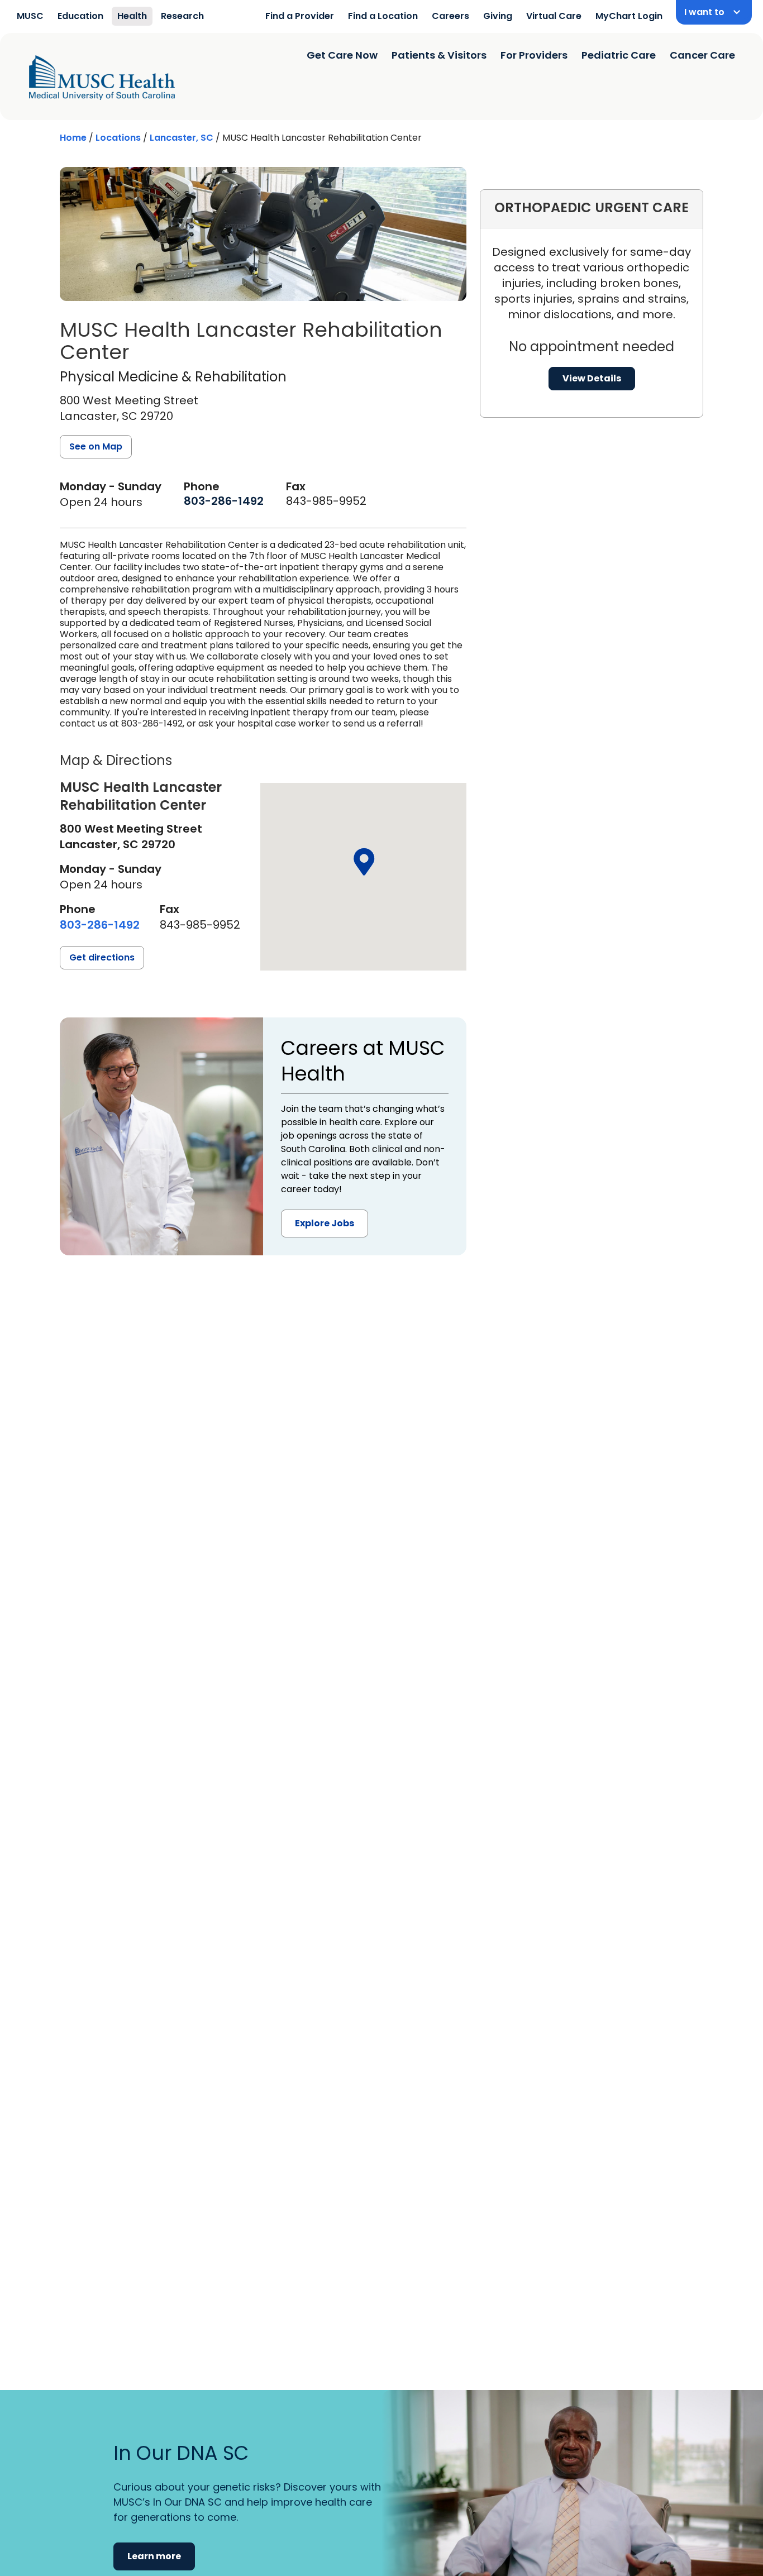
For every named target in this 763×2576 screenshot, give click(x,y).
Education (80, 16)
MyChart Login (629, 16)
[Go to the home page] (102, 78)
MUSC (30, 16)
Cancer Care (702, 55)
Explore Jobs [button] (325, 1223)
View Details (592, 378)
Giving (498, 16)
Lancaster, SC (182, 138)
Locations (118, 138)
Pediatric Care (619, 55)
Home (73, 138)
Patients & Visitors (439, 55)
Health (132, 16)
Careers (450, 16)
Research (182, 16)
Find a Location (383, 16)
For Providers (534, 55)
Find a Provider (300, 16)
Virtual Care (554, 16)
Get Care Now (342, 55)
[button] (364, 862)
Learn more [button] (154, 2556)
